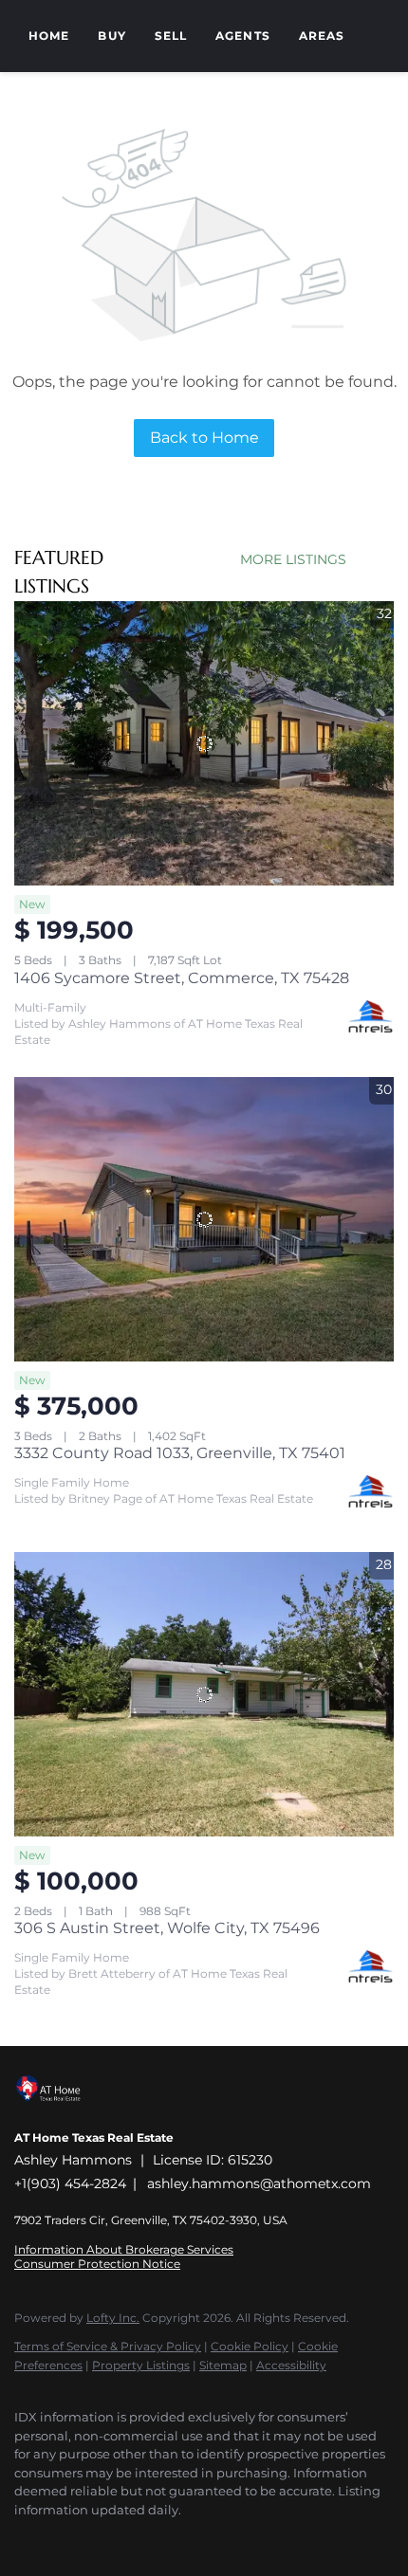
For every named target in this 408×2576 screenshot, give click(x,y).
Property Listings (141, 2365)
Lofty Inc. (113, 2318)
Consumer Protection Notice (97, 2264)
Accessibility (291, 2365)
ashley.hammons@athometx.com (259, 2183)
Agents (243, 36)
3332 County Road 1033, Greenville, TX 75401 (180, 1453)
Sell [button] (171, 36)
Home (49, 36)
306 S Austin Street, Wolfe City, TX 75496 (167, 1928)
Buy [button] (111, 36)
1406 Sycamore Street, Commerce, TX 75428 (182, 978)
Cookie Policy (250, 2346)
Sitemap (223, 2365)
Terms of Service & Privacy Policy (108, 2346)
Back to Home (204, 438)
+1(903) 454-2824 (70, 2183)
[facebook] (24, 2538)
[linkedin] (62, 2538)
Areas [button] (322, 36)
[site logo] (58, 2112)
